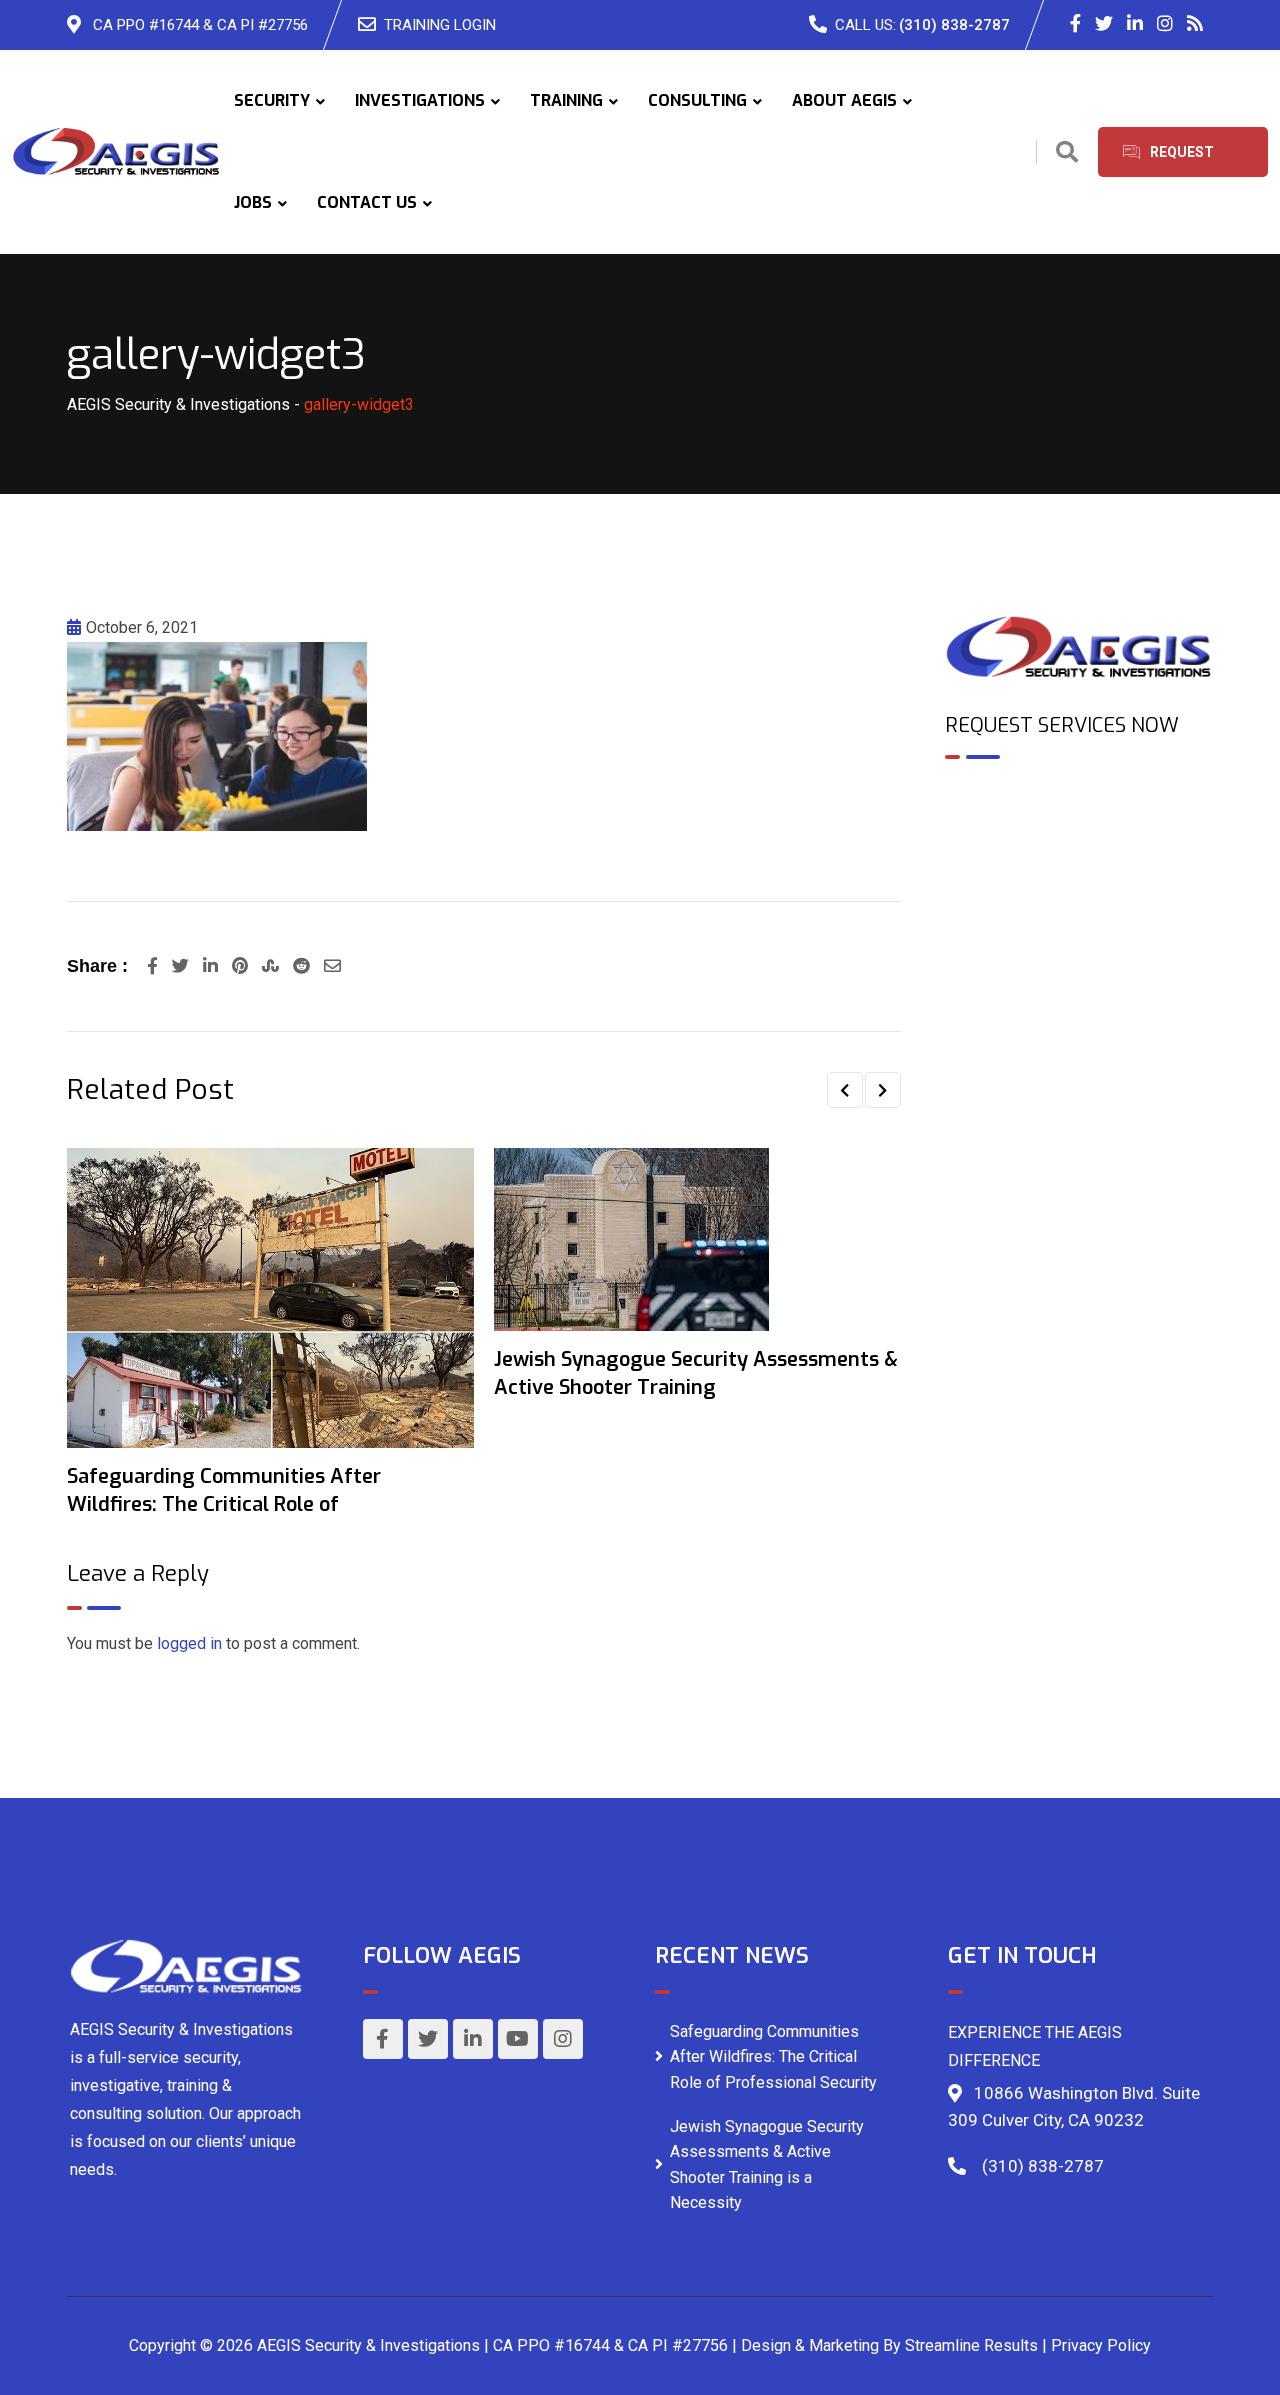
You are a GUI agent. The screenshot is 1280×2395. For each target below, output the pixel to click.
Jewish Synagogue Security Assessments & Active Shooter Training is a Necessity (767, 2165)
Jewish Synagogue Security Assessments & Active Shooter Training (696, 1373)
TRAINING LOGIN (440, 25)
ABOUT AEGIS (844, 100)
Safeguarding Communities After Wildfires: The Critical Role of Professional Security (773, 2057)
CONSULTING (697, 100)
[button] (845, 1090)
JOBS (253, 202)
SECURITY (272, 100)
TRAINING (566, 100)
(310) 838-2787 (954, 25)
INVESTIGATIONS (420, 100)
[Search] (1067, 152)
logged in (189, 1643)
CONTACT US (367, 202)
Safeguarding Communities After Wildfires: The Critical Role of (224, 1490)
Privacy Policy (1101, 2345)
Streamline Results (971, 2345)
